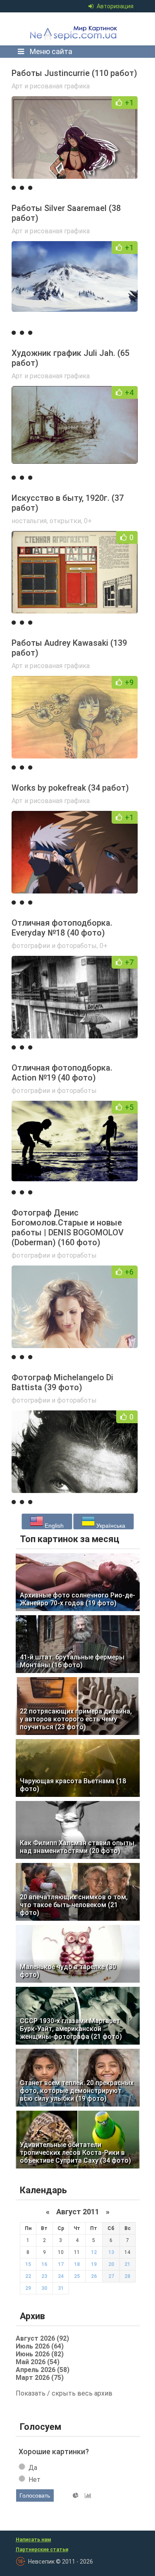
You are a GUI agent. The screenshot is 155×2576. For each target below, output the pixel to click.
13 (111, 2252)
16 (44, 2264)
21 (127, 2264)
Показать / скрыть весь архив (64, 2393)
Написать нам (33, 2540)
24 (61, 2276)
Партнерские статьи (42, 2550)
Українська (110, 1526)
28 (127, 2276)
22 (28, 2276)
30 (44, 2288)
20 (111, 2264)
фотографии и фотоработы (54, 946)
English (53, 1526)
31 (61, 2288)
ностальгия (29, 521)
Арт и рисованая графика (51, 86)
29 (28, 2288)
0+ (88, 521)
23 (44, 2276)
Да (33, 2468)
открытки (65, 521)
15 (28, 2264)
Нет (35, 2480)
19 (94, 2264)
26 (94, 2276)
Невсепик (75, 29)
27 (111, 2276)
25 (77, 2276)
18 (77, 2264)
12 (94, 2252)
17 (61, 2264)
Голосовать (35, 2495)
